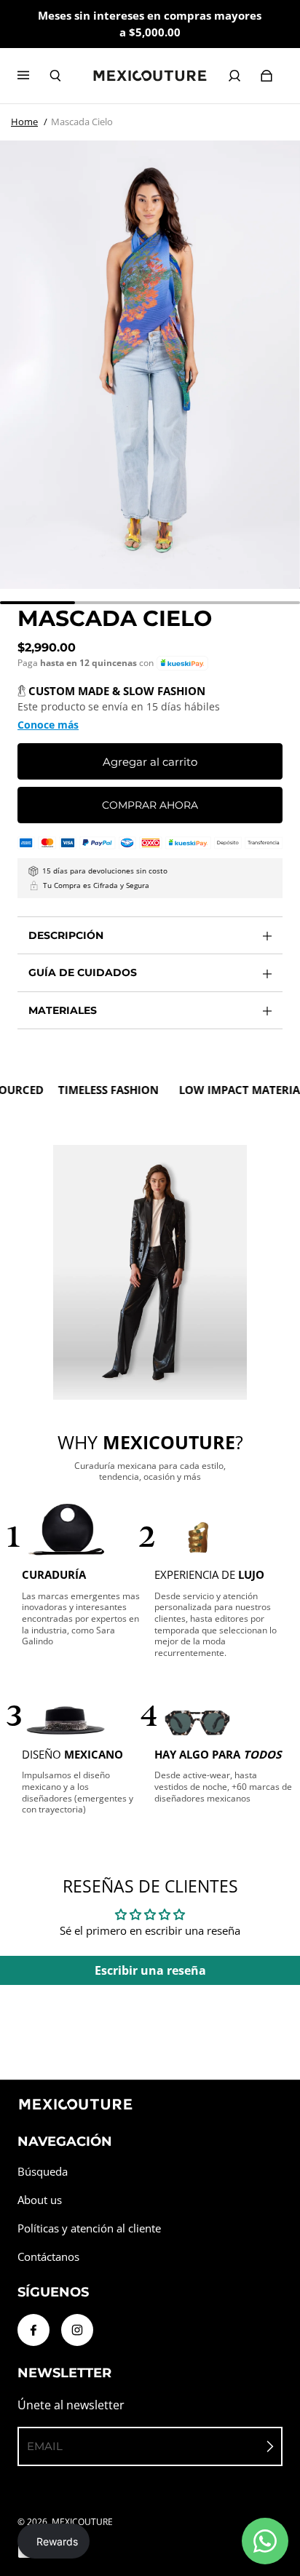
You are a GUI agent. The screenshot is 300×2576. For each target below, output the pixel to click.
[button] (182, 663)
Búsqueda (43, 2172)
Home (24, 122)
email (45, 2446)
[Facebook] (33, 2330)
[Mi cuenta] (234, 76)
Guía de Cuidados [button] (83, 972)
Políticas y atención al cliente (89, 2228)
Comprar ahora (150, 805)
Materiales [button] (63, 1010)
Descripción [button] (66, 935)
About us (40, 2200)
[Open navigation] (33, 76)
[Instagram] (77, 2330)
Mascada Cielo (82, 122)
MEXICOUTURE (82, 2522)
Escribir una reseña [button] (150, 1970)
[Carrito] (267, 76)
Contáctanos (48, 2257)
